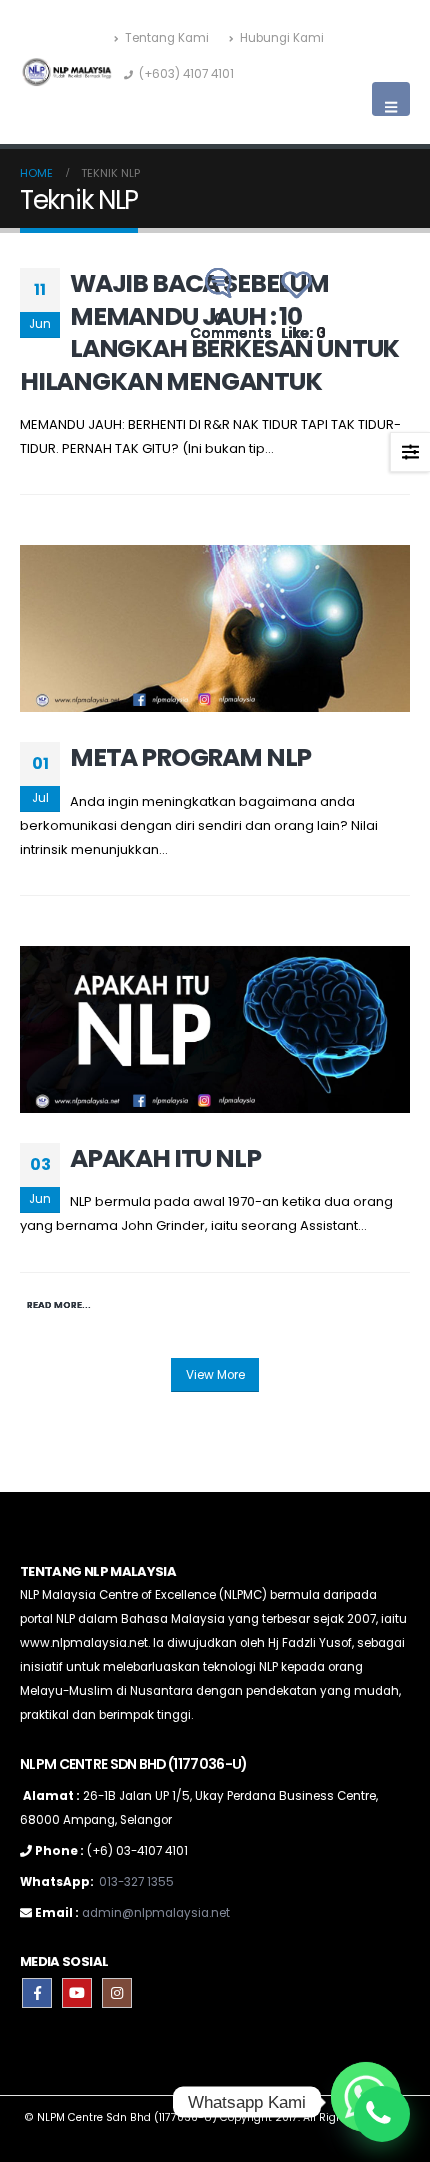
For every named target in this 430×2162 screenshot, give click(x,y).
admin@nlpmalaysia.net (156, 1913)
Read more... (59, 1304)
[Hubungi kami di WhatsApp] (382, 2114)
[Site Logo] (67, 72)
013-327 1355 (136, 1882)
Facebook (37, 1993)
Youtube (77, 1993)
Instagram (117, 1993)
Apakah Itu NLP (165, 1158)
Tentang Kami (167, 38)
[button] (391, 99)
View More (215, 1375)
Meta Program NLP (190, 757)
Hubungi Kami (282, 38)
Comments (231, 326)
